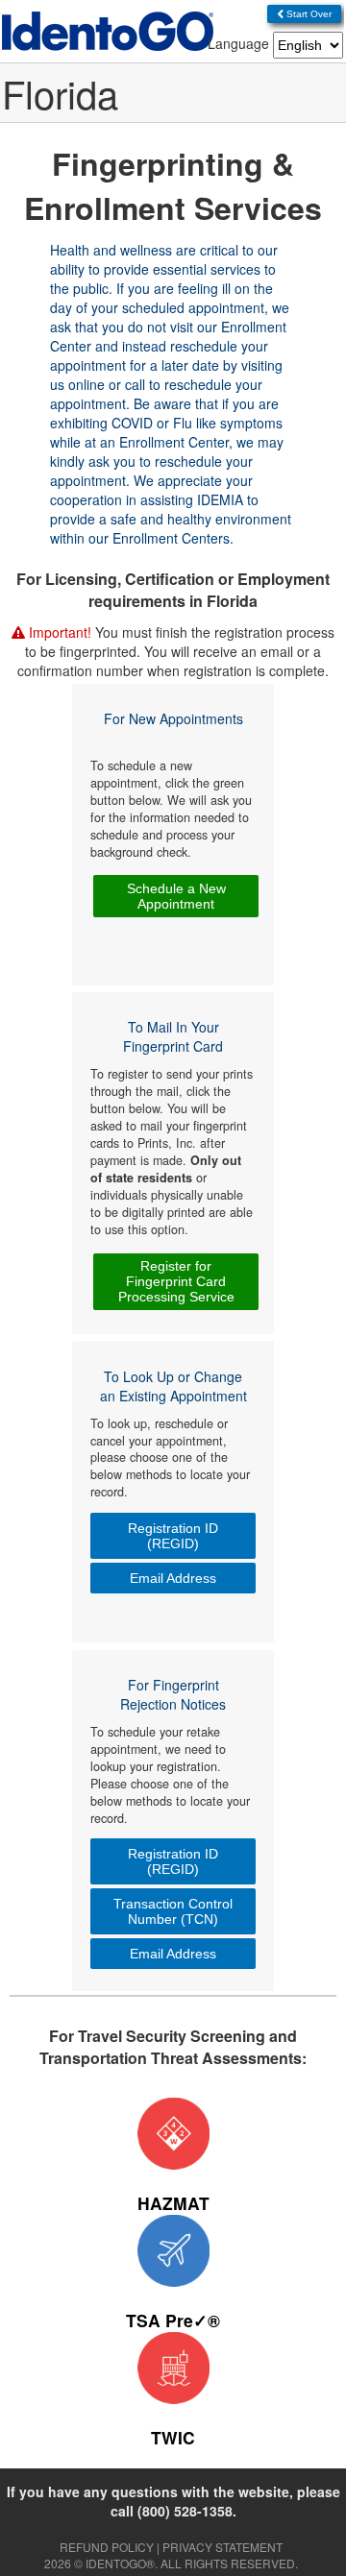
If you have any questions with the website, (173, 2501)
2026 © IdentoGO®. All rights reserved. (171, 2563)
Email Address (173, 1578)
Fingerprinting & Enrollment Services (173, 185)
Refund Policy (107, 2547)
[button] (304, 14)
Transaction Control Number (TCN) (173, 1911)
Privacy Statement (222, 2547)
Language (238, 43)
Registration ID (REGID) (173, 1536)
